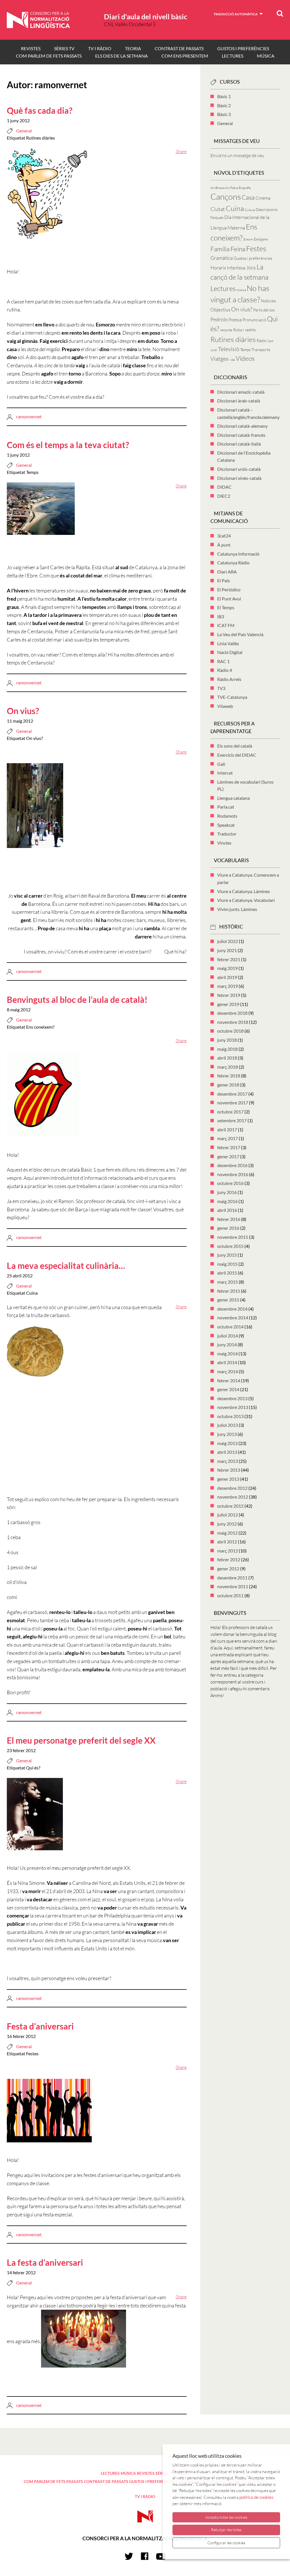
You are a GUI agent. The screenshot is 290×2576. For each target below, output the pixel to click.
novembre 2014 (233, 1317)
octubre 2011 (230, 1595)
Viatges (219, 359)
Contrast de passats (179, 48)
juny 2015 (227, 1255)
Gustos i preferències (243, 48)
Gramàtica (222, 258)
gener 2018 (228, 1085)
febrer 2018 (229, 1076)
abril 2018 (227, 1058)
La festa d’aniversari (45, 2262)
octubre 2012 (230, 1506)
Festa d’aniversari (40, 2026)
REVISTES (31, 48)
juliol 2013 (228, 1425)
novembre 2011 (233, 1586)
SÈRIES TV (64, 48)
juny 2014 (227, 1344)
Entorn (248, 239)
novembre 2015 (233, 1237)
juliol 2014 (228, 1336)
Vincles (224, 843)
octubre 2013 (230, 1416)
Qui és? (33, 1768)
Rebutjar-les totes (226, 2530)
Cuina (32, 1293)
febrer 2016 (229, 1219)
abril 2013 (227, 1452)
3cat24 (224, 536)
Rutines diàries (40, 138)
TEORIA (133, 48)
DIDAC (224, 487)
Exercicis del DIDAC (237, 755)
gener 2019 (228, 1004)
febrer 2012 (229, 1559)
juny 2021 (227, 950)
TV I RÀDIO (100, 48)
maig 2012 (227, 1533)
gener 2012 (228, 1568)
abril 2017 (227, 1129)
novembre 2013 (233, 1407)
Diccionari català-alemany (242, 426)
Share (181, 151)
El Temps (226, 607)
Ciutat (218, 209)
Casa (248, 197)
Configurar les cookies (226, 2543)
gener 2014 (228, 1389)
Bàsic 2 (224, 105)
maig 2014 (227, 1354)
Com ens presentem (185, 56)
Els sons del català (235, 746)
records (226, 330)
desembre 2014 (232, 1309)
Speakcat (226, 825)
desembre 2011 (232, 1578)
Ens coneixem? (40, 1027)
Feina (238, 249)
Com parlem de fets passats (49, 56)
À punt (224, 545)
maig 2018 (227, 1049)
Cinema (263, 198)
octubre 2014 (230, 1327)
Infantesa (236, 268)
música (241, 290)
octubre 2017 (230, 1112)
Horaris (218, 268)
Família (220, 249)
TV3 (221, 688)
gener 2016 (228, 1228)
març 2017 (228, 1138)
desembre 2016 (232, 1165)
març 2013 (228, 1461)
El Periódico (229, 589)
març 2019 (228, 986)
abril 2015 (227, 1273)
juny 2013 (227, 1434)
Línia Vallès (228, 643)
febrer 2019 (229, 995)
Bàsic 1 (224, 96)
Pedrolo (219, 319)
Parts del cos (264, 310)
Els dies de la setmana (121, 56)
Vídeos (245, 358)
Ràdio (262, 340)
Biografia (245, 188)
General (24, 131)
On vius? (23, 711)
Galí (221, 764)
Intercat (225, 773)
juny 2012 (227, 1524)
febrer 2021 (229, 959)
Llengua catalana (234, 798)
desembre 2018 (232, 1013)
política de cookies (256, 2497)
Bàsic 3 (224, 114)
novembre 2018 (233, 1022)
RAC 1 (223, 661)
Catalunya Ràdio (233, 563)
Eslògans (261, 239)
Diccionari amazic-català (241, 392)
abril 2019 (227, 977)
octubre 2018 (230, 1031)
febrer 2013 (229, 1470)
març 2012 (228, 1551)
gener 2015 (228, 1300)
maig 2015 (227, 1264)
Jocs (251, 267)
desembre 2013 (232, 1398)
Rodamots (227, 816)
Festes (32, 2053)
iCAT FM (226, 625)
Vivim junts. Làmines (237, 909)
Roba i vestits (244, 330)
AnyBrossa (217, 188)
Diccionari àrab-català (239, 401)
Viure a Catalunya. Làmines (244, 891)
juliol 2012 (228, 1515)
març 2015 (228, 1282)
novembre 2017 (233, 1103)
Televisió (229, 349)
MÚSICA (266, 56)
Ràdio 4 (225, 670)
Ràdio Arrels (229, 679)
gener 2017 (228, 1156)
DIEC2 (224, 496)
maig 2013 (227, 1443)
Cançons (226, 197)
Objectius (220, 310)
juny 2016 (227, 1192)
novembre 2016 (233, 1174)
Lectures (223, 288)
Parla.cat (226, 807)
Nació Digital (230, 652)
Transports (261, 350)
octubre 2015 (230, 1246)
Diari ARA (227, 572)
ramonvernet (29, 416)
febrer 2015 (229, 1291)
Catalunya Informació (238, 554)
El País (224, 580)
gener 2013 (228, 1479)
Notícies (268, 301)
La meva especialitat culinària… (66, 1265)
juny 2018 (227, 1040)
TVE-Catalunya (232, 697)
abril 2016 (227, 1210)
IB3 (221, 616)
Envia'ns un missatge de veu (237, 155)
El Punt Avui (229, 599)
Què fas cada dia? (40, 110)
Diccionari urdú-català (239, 469)
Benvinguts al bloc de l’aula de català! (77, 999)
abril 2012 (227, 1542)
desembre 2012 (232, 1488)
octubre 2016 (230, 1183)
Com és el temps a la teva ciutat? (68, 445)
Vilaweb (225, 706)
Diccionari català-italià (239, 444)
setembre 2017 (232, 1120)
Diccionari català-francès (241, 435)
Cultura (250, 210)
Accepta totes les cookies (226, 2517)
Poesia (235, 320)
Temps (32, 472)
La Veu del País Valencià (240, 634)
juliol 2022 (228, 941)
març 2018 (228, 1067)
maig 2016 (227, 1201)
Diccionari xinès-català (239, 478)
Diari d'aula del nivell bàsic (146, 16)
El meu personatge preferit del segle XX (81, 1740)
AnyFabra (232, 188)
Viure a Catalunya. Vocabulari (246, 900)
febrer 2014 (229, 1380)
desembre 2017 (232, 1094)
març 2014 (228, 1371)
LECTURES (233, 56)
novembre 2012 (233, 1497)
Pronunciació (254, 320)
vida (232, 360)
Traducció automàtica (236, 14)
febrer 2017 (229, 1147)
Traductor (227, 834)
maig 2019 (227, 968)
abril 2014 (227, 1362)
